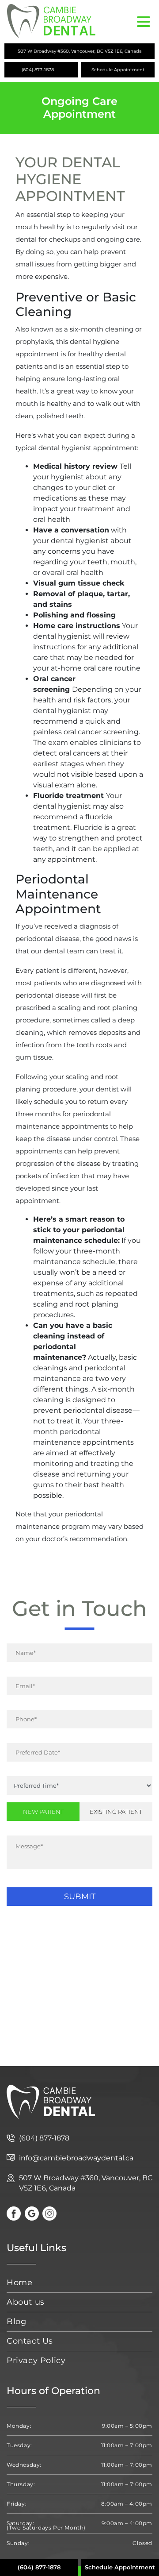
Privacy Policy (36, 2360)
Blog (16, 2321)
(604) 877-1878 (38, 70)
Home (19, 2283)
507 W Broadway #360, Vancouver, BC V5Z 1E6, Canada (80, 51)
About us (26, 2302)
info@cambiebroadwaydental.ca (76, 2158)
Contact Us (30, 2341)
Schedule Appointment (118, 70)
